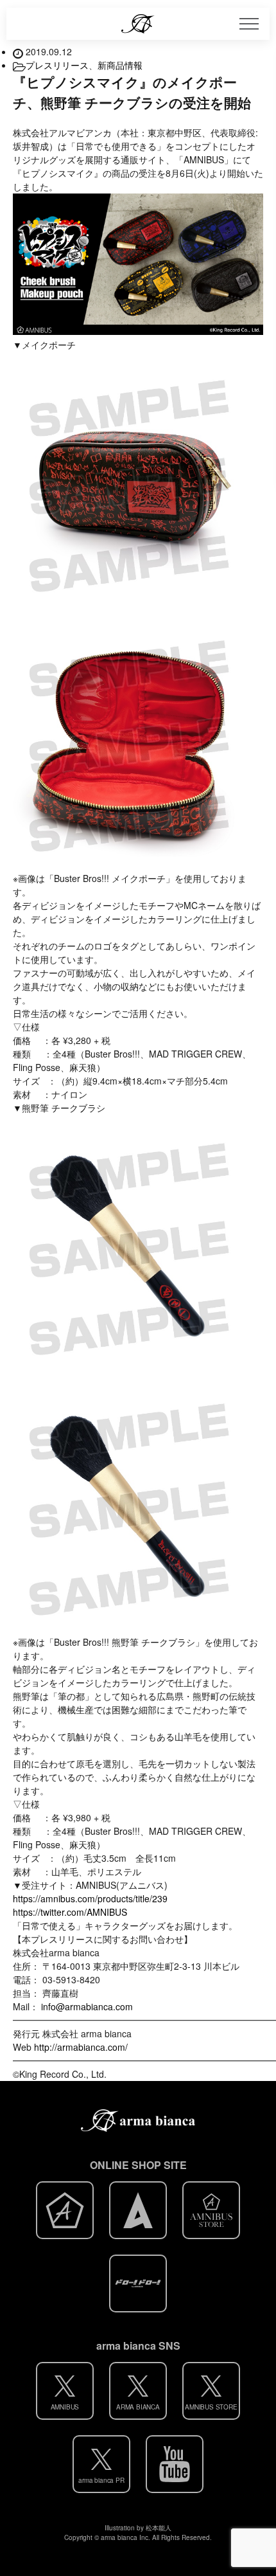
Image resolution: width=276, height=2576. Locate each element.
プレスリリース (57, 65)
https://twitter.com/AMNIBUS (70, 1912)
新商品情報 (120, 65)
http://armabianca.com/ (81, 2047)
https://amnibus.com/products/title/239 (90, 1898)
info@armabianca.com (86, 2006)
